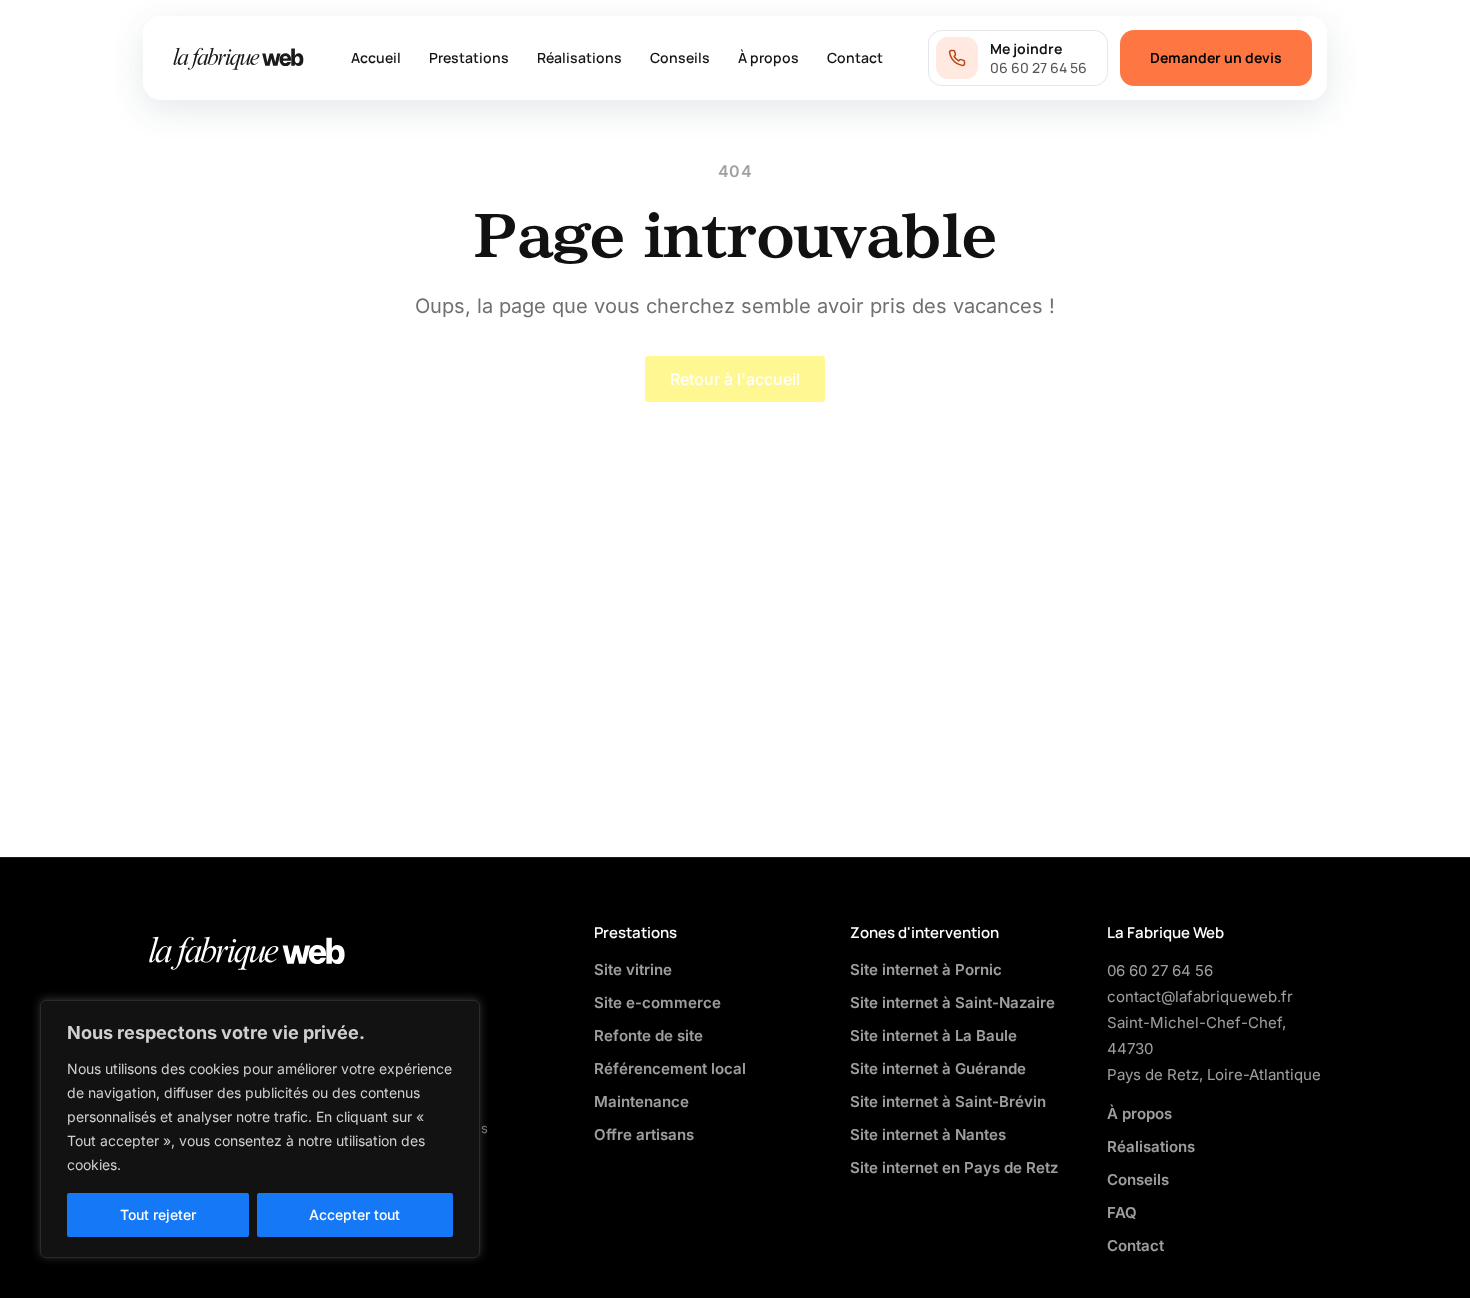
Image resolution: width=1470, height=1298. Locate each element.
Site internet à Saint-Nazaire (952, 1002)
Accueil (376, 57)
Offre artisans (644, 1134)
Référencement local (670, 1068)
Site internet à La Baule (933, 1035)
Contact (855, 57)
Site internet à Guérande (938, 1068)
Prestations (469, 57)
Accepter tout (354, 1214)
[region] (260, 1129)
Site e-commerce (657, 1002)
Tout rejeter (158, 1214)
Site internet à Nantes (928, 1134)
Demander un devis (1216, 57)
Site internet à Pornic (926, 969)
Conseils (680, 57)
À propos (768, 57)
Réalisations (579, 57)
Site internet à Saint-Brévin (948, 1101)
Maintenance (641, 1101)
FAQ (1122, 1212)
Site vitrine (633, 969)
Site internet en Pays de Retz (954, 1167)
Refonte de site (648, 1035)
